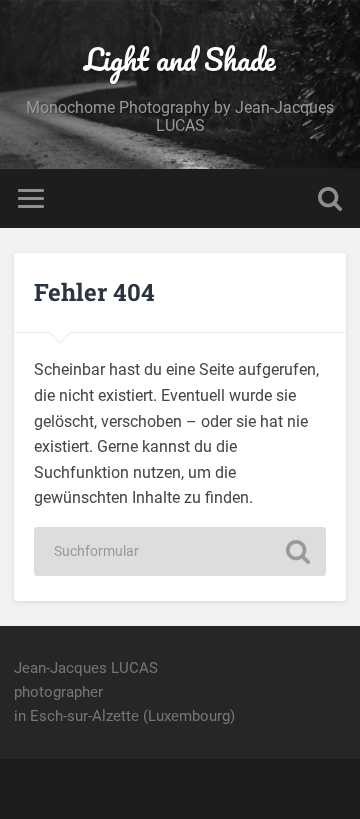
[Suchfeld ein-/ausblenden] (330, 198)
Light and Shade (180, 59)
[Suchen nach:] (179, 551)
